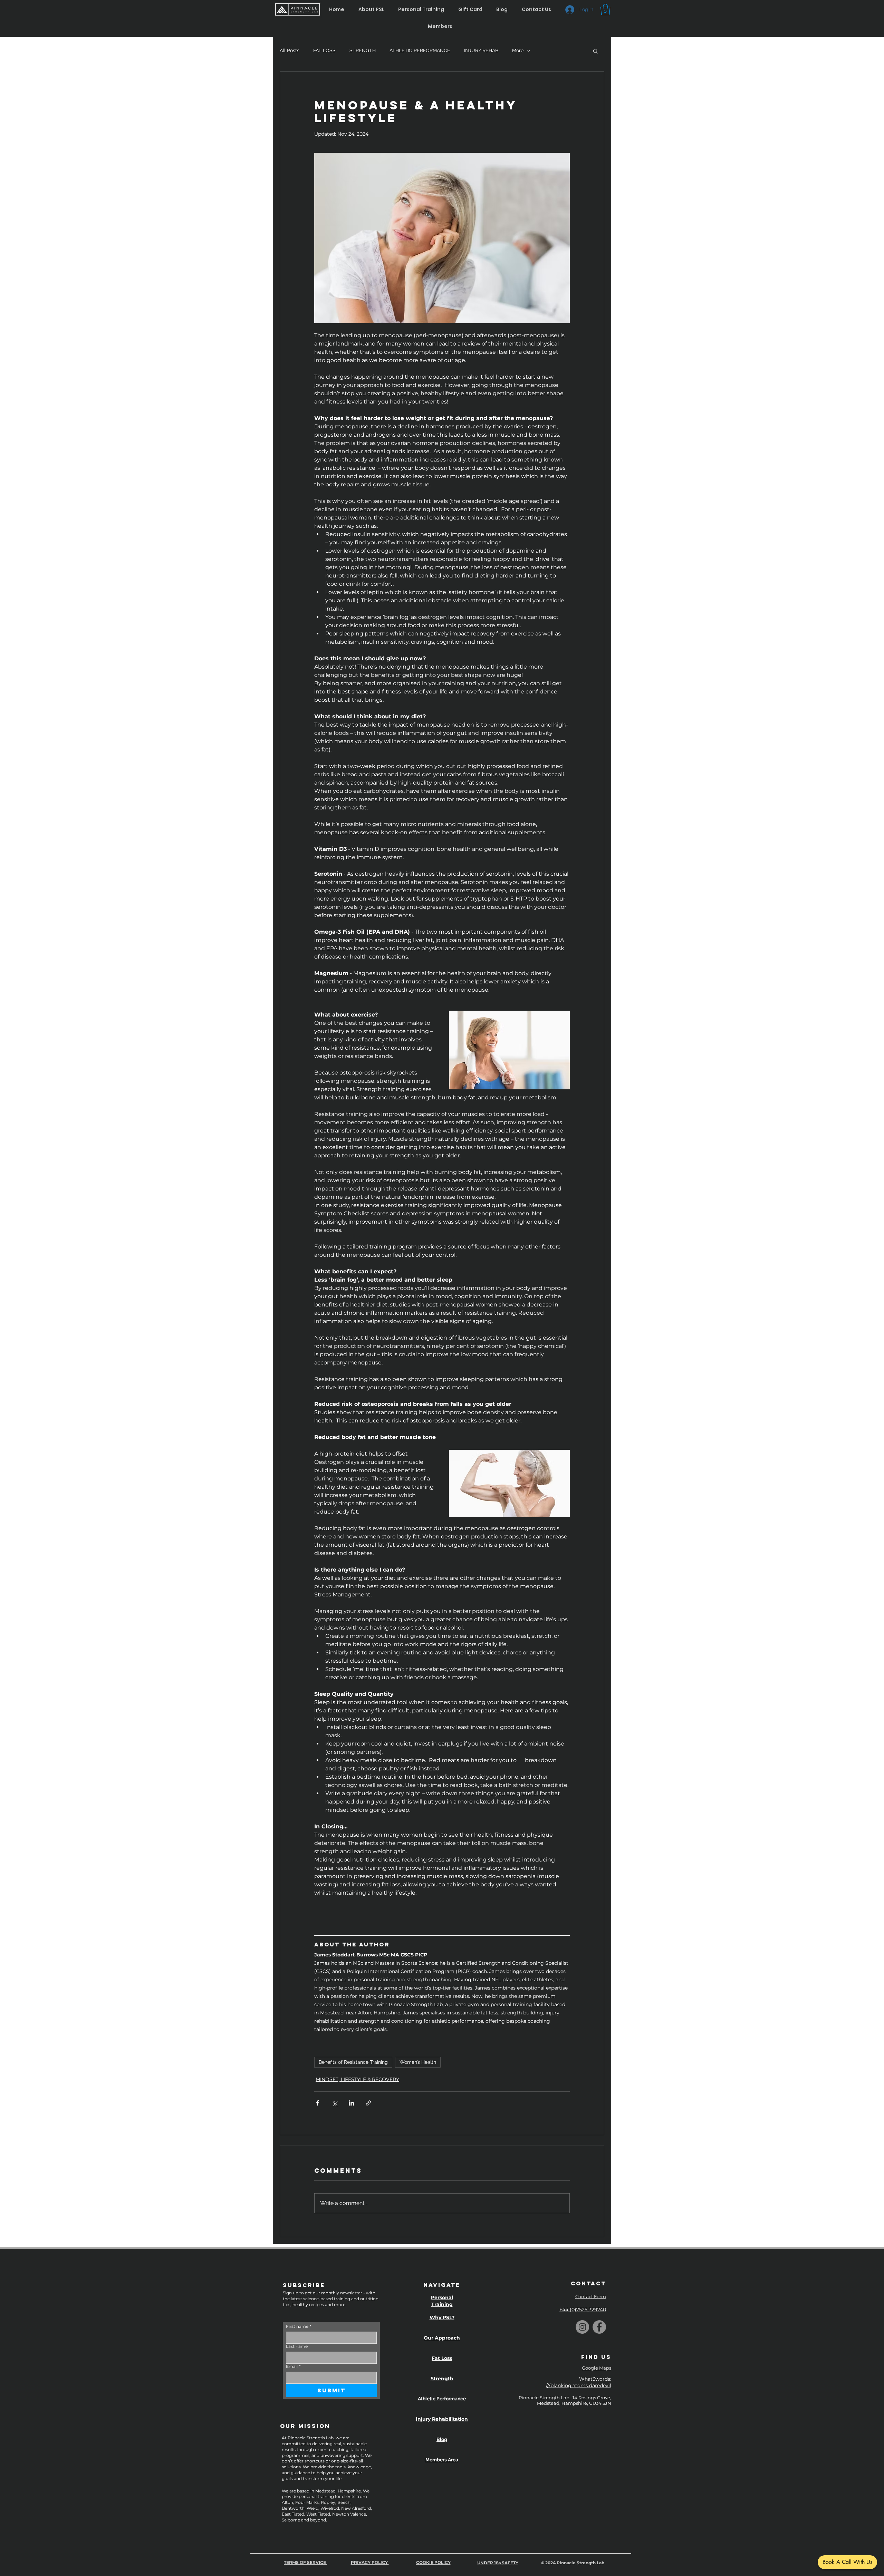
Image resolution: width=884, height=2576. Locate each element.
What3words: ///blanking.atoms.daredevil (579, 2382)
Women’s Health (418, 2062)
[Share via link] (368, 2103)
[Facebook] (599, 2327)
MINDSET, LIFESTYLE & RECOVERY (357, 2079)
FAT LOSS (324, 50)
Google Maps (597, 2368)
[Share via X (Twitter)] (334, 2103)
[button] (502, 9)
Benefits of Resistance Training (353, 2062)
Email (293, 2366)
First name (299, 2326)
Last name (297, 2346)
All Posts (290, 50)
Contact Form (591, 2296)
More (518, 50)
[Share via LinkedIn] (351, 2103)
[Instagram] (582, 2327)
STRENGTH (363, 50)
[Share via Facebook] (318, 2103)
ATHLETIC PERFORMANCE (420, 50)
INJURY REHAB (481, 50)
